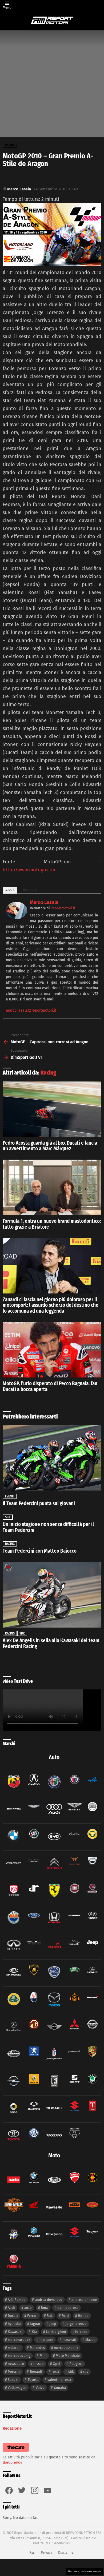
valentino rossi (59, 2380)
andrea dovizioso (49, 2300)
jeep (53, 2324)
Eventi (10, 1496)
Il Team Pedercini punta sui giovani (39, 1503)
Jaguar (35, 2324)
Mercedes (37, 2348)
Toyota (33, 2380)
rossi (55, 2372)
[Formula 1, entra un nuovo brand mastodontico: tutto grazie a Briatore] (52, 1187)
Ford (65, 2316)
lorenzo (81, 2332)
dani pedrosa (68, 2308)
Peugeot (76, 2364)
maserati (69, 2340)
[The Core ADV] (16, 2452)
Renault (36, 2372)
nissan (39, 2364)
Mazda (90, 2340)
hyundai (14, 2324)
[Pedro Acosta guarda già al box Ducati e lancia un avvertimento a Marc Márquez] (52, 1109)
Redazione (12, 2428)
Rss (32, 2552)
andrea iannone (84, 2300)
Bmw (45, 2308)
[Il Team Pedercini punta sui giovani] (52, 1458)
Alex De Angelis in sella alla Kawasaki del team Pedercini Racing (51, 1643)
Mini (43, 2356)
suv (86, 2372)
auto (28, 2308)
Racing (48, 1073)
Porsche (14, 2372)
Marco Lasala (44, 902)
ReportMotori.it (63, 908)
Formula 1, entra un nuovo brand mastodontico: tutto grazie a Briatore (52, 1224)
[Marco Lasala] (17, 918)
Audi (11, 2308)
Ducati (13, 2316)
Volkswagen (17, 2388)
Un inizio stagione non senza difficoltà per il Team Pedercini (48, 1527)
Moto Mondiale (68, 2356)
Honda (83, 2316)
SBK (8, 1517)
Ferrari (32, 2316)
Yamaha (60, 2388)
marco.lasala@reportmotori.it (31, 1010)
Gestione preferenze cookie (85, 2571)
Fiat (50, 2316)
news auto (16, 2364)
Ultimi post (29, 890)
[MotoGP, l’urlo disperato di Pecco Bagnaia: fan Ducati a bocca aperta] (52, 1350)
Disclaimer (66, 2552)
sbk (71, 2372)
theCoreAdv (12, 2463)
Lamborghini (56, 2332)
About (10, 890)
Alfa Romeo (17, 2300)
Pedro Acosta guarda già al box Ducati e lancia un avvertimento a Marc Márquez (50, 1146)
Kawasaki (15, 2332)
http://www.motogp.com (30, 870)
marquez (46, 2340)
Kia (34, 2332)
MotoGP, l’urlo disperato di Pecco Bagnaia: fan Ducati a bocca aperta (50, 1386)
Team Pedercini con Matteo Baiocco (40, 1551)
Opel (57, 2364)
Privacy (46, 2552)
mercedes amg (19, 2356)
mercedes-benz (66, 2348)
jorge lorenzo (76, 2324)
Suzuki (13, 2380)
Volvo (40, 2388)
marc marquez (19, 2340)
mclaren (14, 2348)
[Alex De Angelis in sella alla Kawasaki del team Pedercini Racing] (52, 1595)
